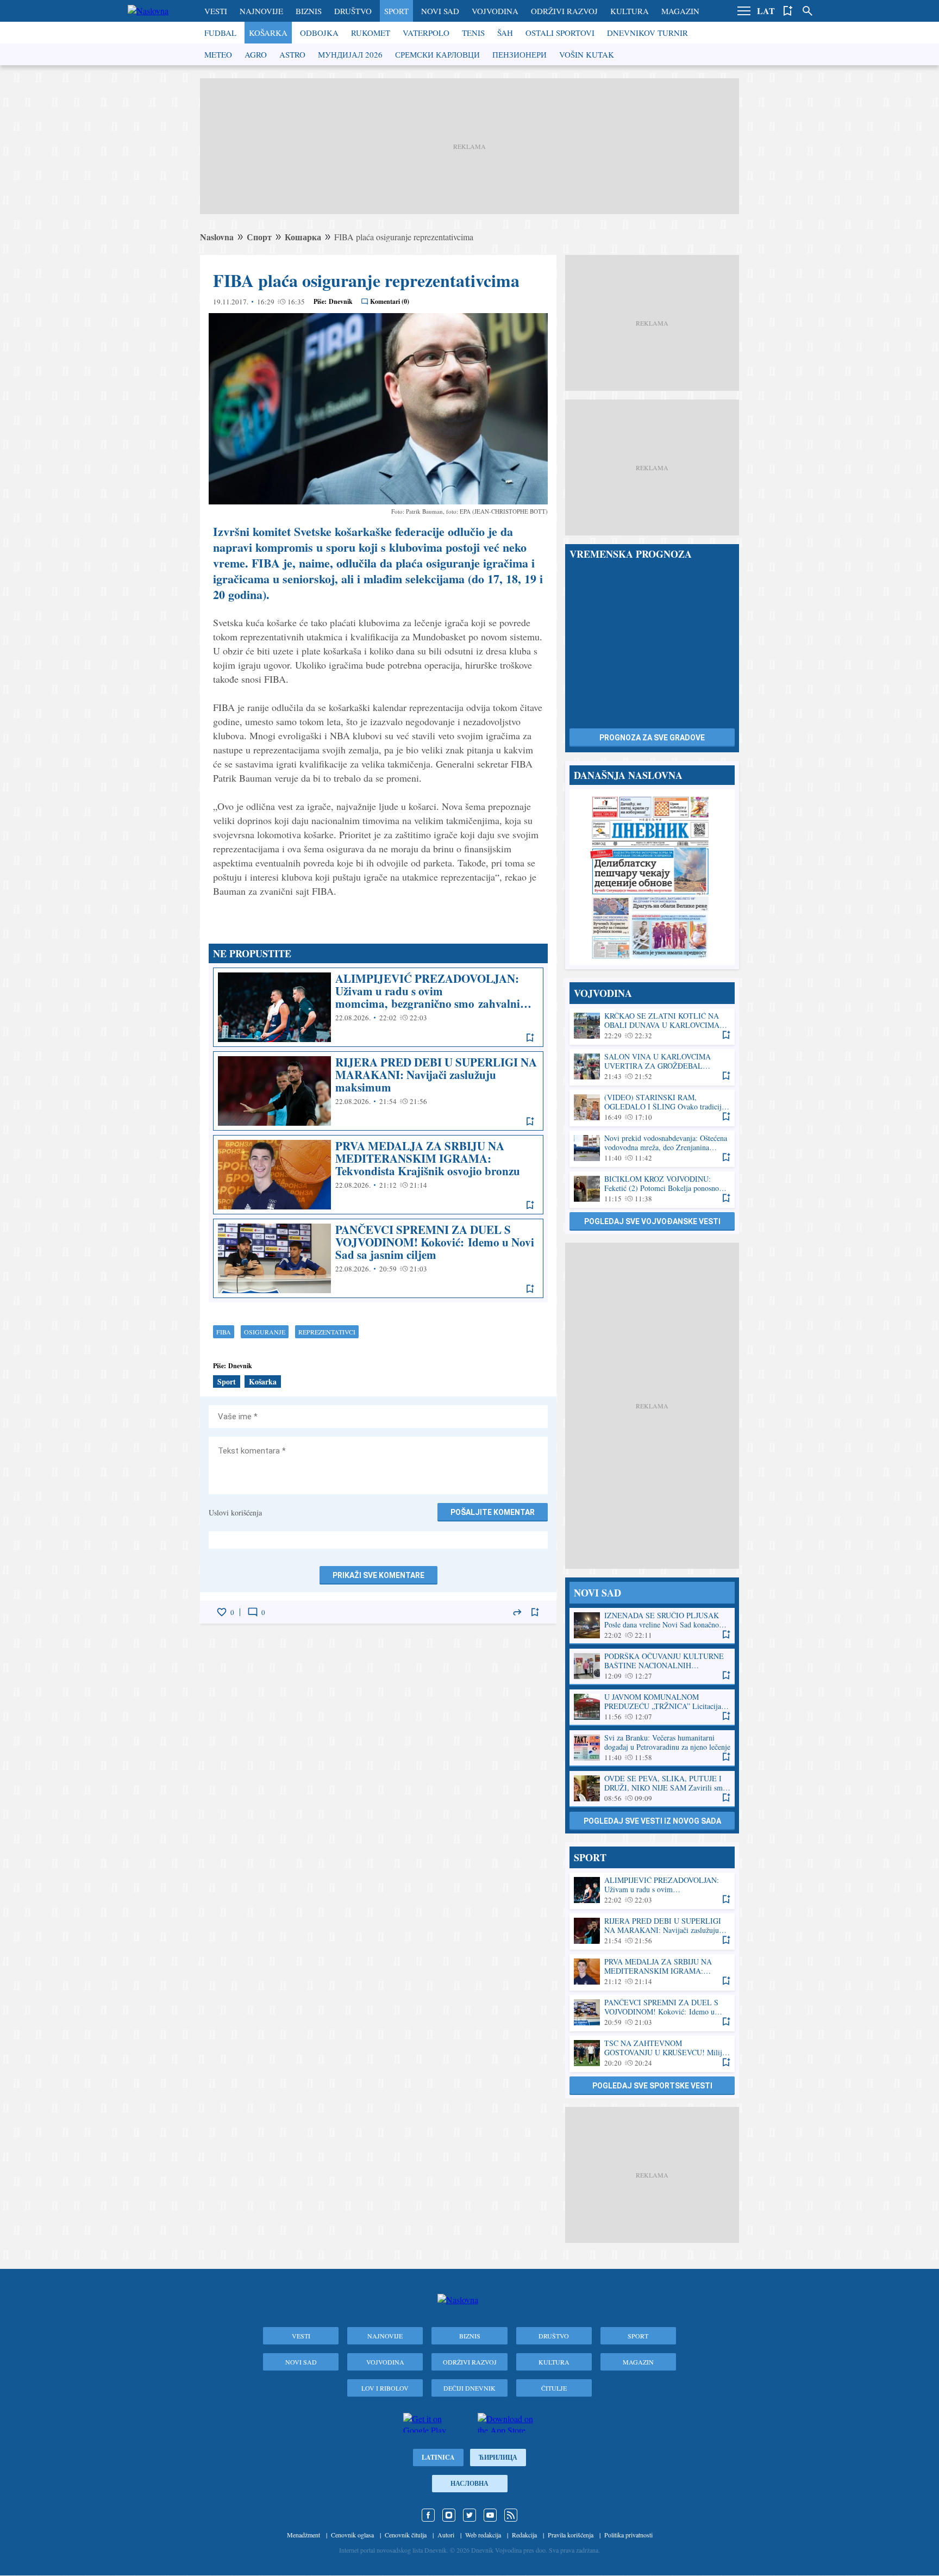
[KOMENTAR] (253, 1612)
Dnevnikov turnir (647, 33)
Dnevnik (341, 301)
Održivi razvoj (564, 11)
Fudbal (220, 33)
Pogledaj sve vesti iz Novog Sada (652, 1821)
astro (292, 54)
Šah (505, 33)
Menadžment (303, 2535)
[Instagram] (449, 2515)
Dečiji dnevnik (469, 2388)
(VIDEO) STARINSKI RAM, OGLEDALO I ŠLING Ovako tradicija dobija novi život (652, 1108)
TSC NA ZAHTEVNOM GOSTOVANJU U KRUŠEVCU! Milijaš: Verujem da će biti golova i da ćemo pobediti (652, 2053)
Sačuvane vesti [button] (788, 11)
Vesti (216, 11)
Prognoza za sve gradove (652, 738)
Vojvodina (495, 11)
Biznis (309, 11)
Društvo (353, 11)
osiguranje (265, 1332)
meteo (218, 54)
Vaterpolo (426, 33)
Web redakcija (483, 2535)
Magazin (680, 11)
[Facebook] (428, 2515)
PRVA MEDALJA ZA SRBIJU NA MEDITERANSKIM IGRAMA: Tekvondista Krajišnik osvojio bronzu (378, 1175)
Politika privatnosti (628, 2535)
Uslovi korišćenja (235, 1512)
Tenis (473, 33)
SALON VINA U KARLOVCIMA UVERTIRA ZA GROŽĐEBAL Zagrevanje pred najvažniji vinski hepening (652, 1067)
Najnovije (261, 11)
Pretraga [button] (807, 11)
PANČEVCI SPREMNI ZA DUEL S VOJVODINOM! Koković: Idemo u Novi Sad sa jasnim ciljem (378, 1258)
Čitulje (554, 2388)
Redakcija (524, 2535)
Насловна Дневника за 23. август (652, 877)
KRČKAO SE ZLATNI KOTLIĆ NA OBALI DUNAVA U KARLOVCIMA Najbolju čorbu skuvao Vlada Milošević (652, 1026)
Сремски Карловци (437, 54)
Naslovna (217, 237)
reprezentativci (327, 1332)
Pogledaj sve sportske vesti (652, 2086)
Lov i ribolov (385, 2388)
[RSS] (511, 2515)
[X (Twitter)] (469, 2515)
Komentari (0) (390, 301)
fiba (224, 1332)
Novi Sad (440, 11)
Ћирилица (498, 2457)
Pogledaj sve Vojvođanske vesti (652, 1221)
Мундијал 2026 (350, 54)
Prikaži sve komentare (378, 1575)
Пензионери (519, 54)
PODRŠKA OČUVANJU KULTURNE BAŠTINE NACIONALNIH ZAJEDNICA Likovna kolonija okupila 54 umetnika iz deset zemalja (652, 1666)
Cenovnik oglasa (352, 2535)
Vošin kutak (587, 54)
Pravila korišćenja (571, 2535)
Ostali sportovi (560, 33)
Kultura (630, 11)
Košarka (268, 33)
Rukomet (371, 33)
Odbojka (319, 33)
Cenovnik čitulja (406, 2535)
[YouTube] (490, 2515)
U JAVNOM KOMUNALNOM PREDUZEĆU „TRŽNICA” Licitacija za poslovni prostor (652, 1707)
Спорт (259, 237)
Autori (446, 2535)
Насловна (469, 2483)
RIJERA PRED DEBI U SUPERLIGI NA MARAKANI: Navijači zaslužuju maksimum (378, 1091)
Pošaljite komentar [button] (493, 1512)
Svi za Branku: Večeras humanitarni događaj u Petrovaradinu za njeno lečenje (652, 1748)
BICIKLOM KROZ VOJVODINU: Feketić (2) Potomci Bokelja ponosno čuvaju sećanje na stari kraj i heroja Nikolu (652, 1189)
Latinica (438, 2457)
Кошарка (303, 237)
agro (256, 54)
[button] (744, 11)
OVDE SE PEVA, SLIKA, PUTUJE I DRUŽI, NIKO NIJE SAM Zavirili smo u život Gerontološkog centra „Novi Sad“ (652, 1789)
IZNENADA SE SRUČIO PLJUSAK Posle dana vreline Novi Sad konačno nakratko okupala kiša (652, 1626)
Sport (396, 11)
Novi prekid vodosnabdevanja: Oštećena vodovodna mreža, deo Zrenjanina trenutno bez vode (652, 1148)
